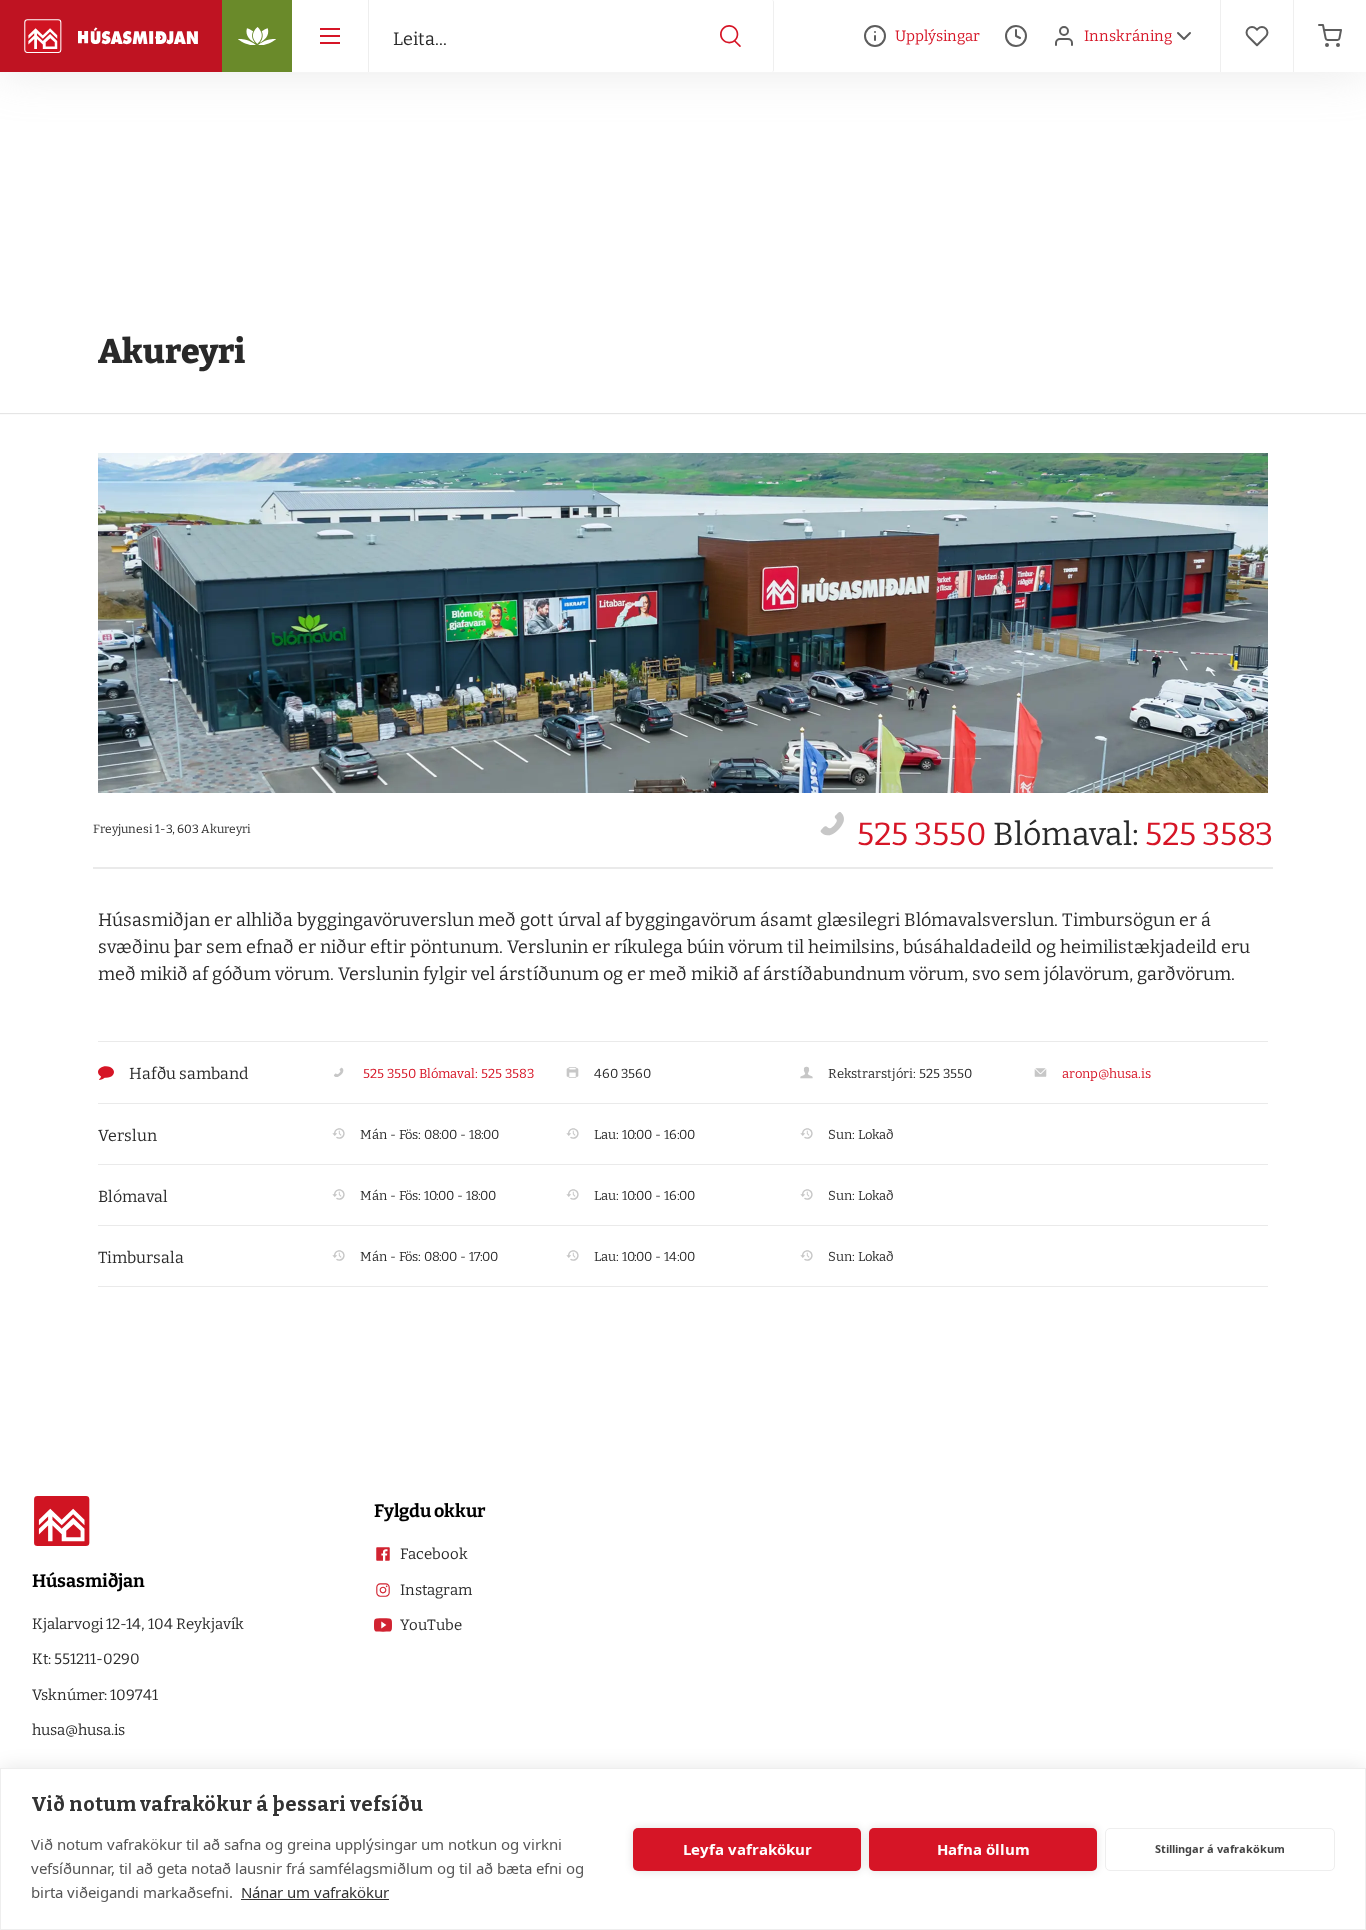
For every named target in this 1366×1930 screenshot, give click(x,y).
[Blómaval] (257, 36)
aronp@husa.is (1106, 1073)
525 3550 (922, 834)
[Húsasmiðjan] (111, 36)
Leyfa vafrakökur (747, 1849)
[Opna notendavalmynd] (1184, 36)
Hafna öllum (983, 1849)
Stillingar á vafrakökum (1220, 1848)
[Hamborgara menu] (330, 36)
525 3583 (1209, 834)
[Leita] (731, 36)
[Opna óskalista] (1257, 36)
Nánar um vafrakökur (315, 1892)
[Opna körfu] (1330, 36)
